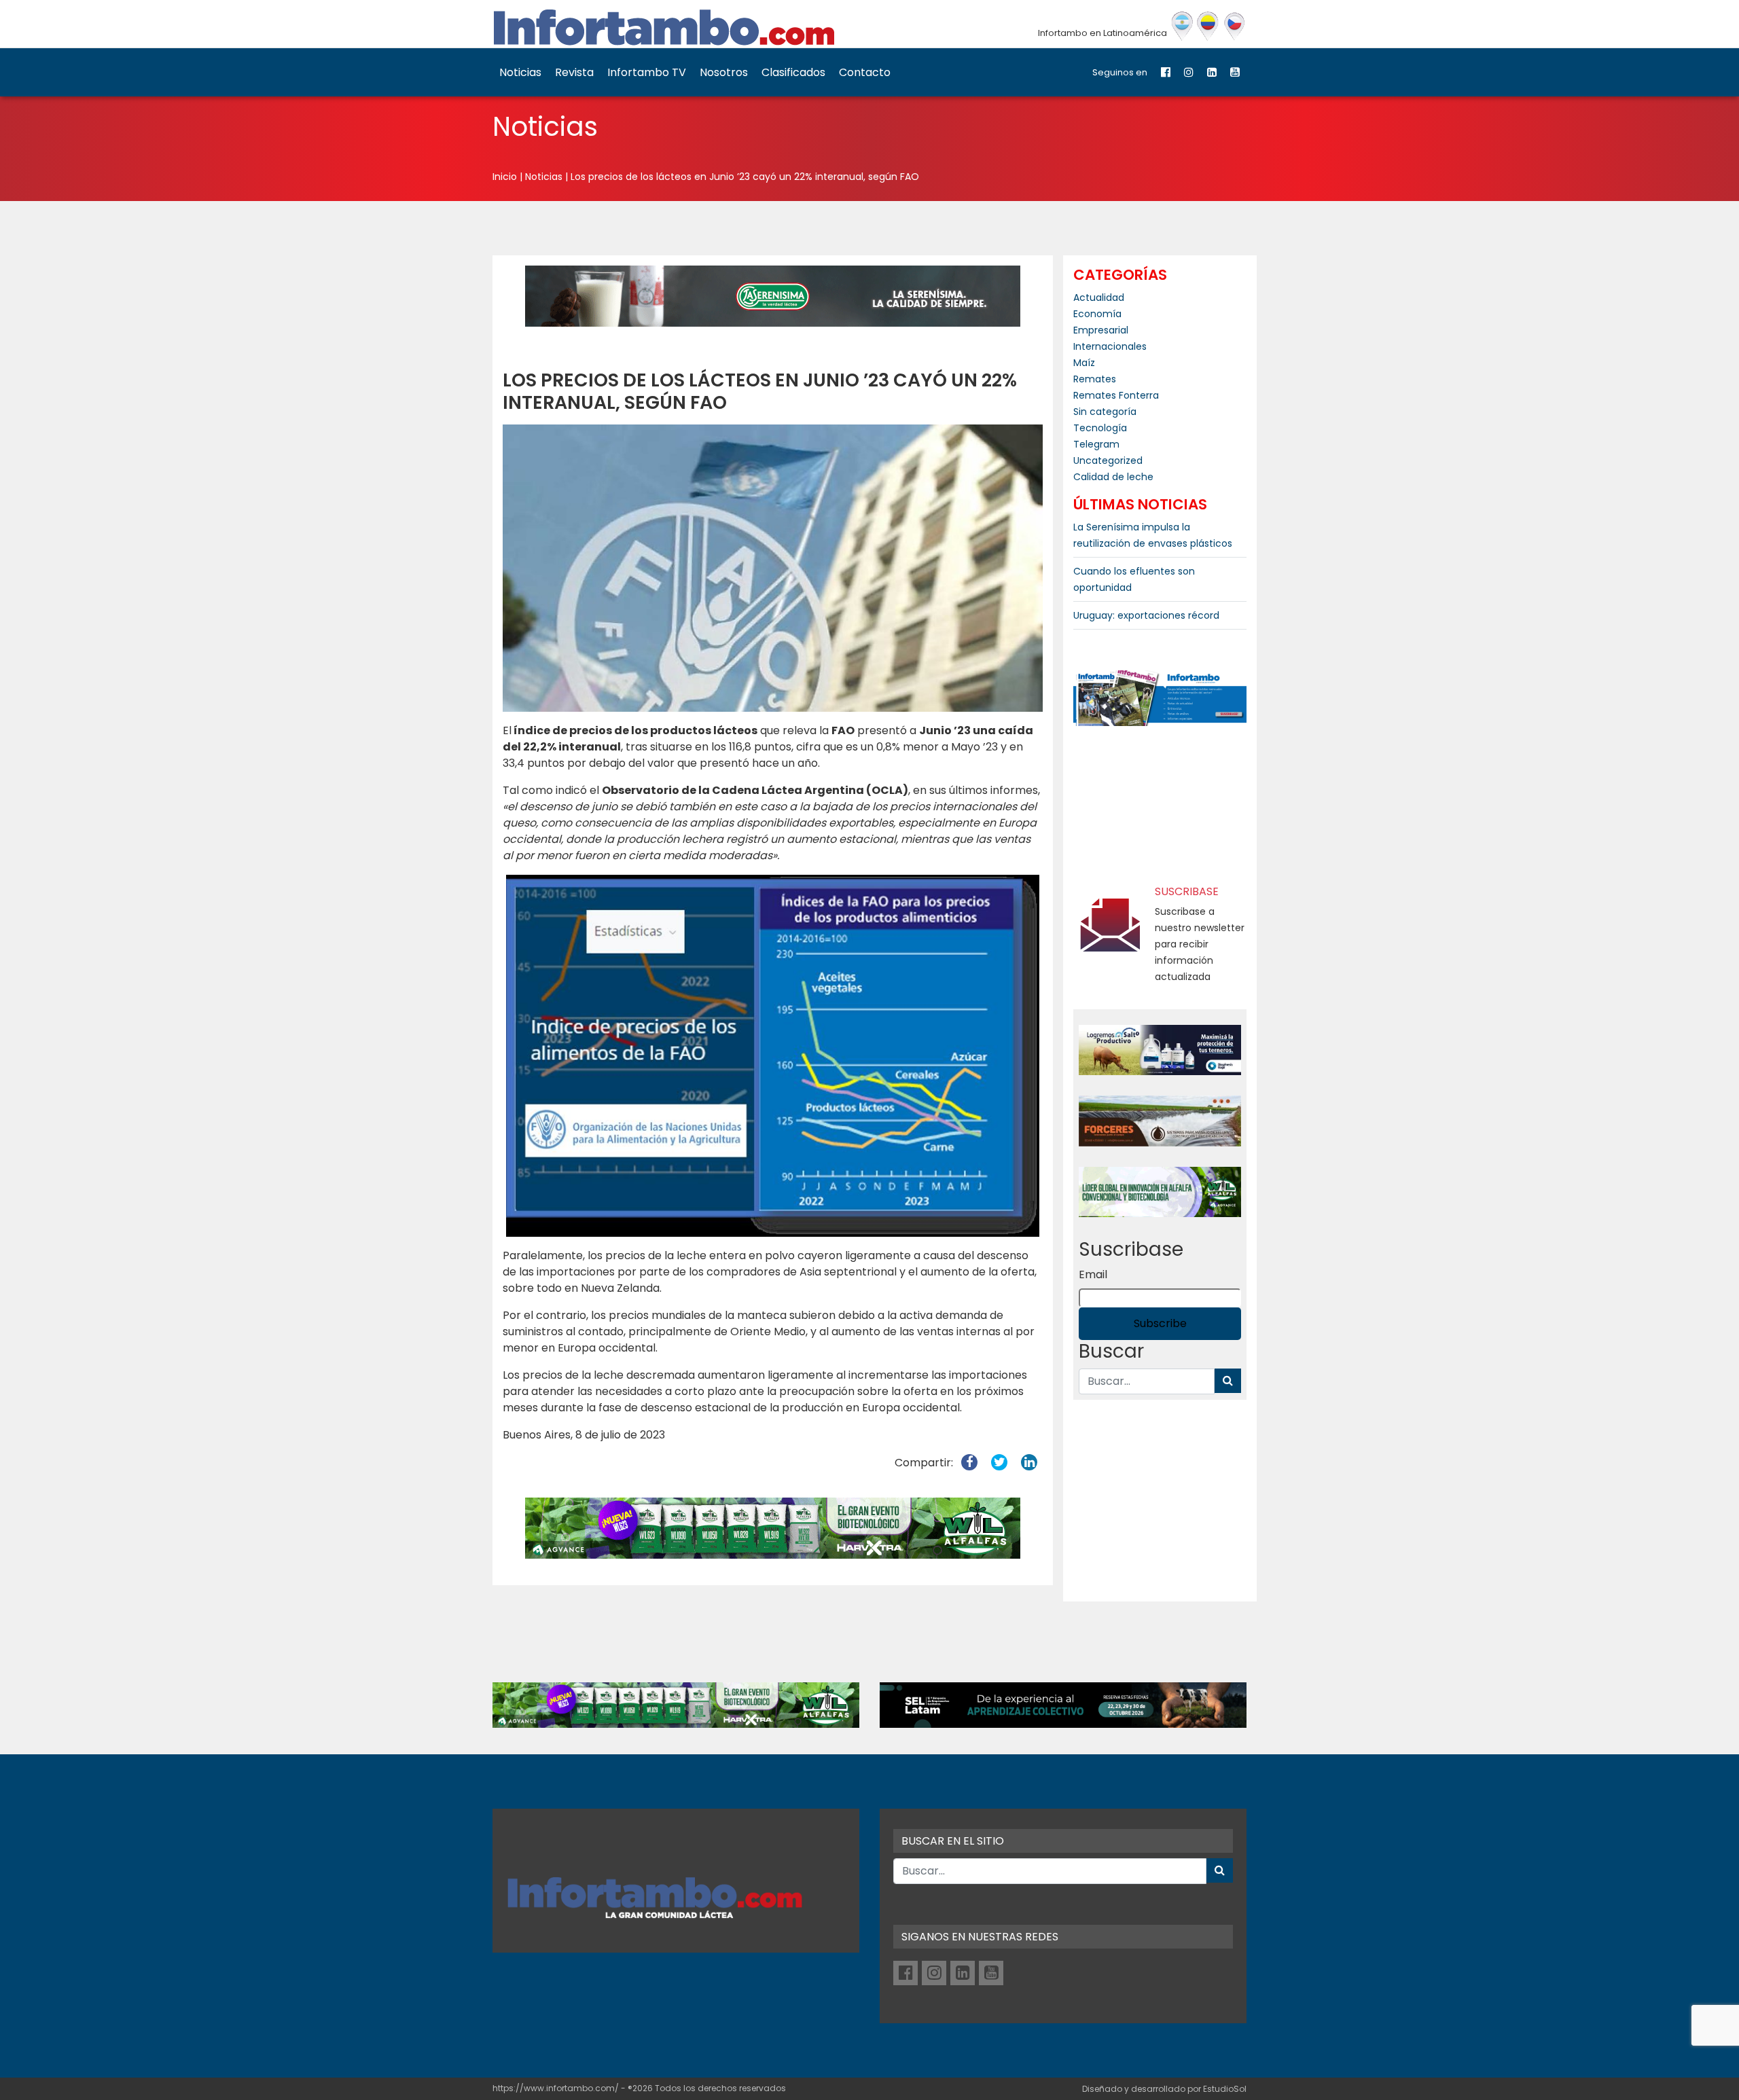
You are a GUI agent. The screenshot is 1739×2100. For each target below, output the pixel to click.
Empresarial (1101, 330)
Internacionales (1110, 346)
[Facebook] (1166, 72)
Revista (574, 72)
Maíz (1084, 363)
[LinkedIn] (1212, 72)
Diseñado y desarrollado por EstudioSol (1164, 2089)
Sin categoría (1105, 412)
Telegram (1096, 444)
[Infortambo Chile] (1235, 26)
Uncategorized (1108, 460)
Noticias (520, 72)
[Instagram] (1189, 72)
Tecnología (1100, 428)
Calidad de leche (1113, 477)
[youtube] (1235, 72)
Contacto (865, 72)
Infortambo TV (647, 72)
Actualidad (1099, 297)
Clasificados (793, 72)
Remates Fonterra (1116, 395)
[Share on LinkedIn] (1029, 1463)
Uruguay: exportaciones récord (1146, 615)
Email (1093, 1274)
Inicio (505, 177)
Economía (1097, 314)
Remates (1095, 379)
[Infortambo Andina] (1208, 26)
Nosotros (724, 72)
